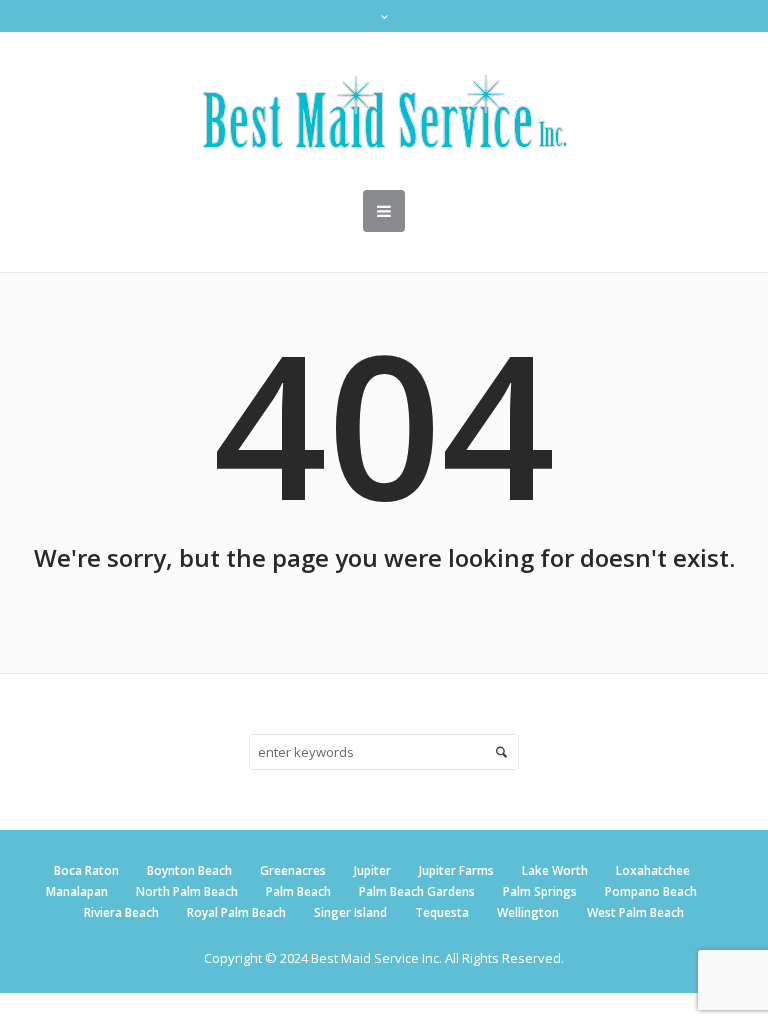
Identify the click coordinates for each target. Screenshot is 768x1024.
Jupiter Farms (456, 870)
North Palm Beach (187, 891)
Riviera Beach (121, 912)
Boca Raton (86, 870)
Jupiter (372, 870)
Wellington (528, 912)
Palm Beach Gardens (417, 891)
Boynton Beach (189, 870)
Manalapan (77, 891)
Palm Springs (540, 891)
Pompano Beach (651, 891)
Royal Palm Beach (236, 912)
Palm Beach (298, 891)
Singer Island (350, 912)
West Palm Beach (635, 912)
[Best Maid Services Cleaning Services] (384, 111)
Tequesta (442, 912)
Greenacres (293, 870)
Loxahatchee (653, 870)
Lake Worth (555, 870)
